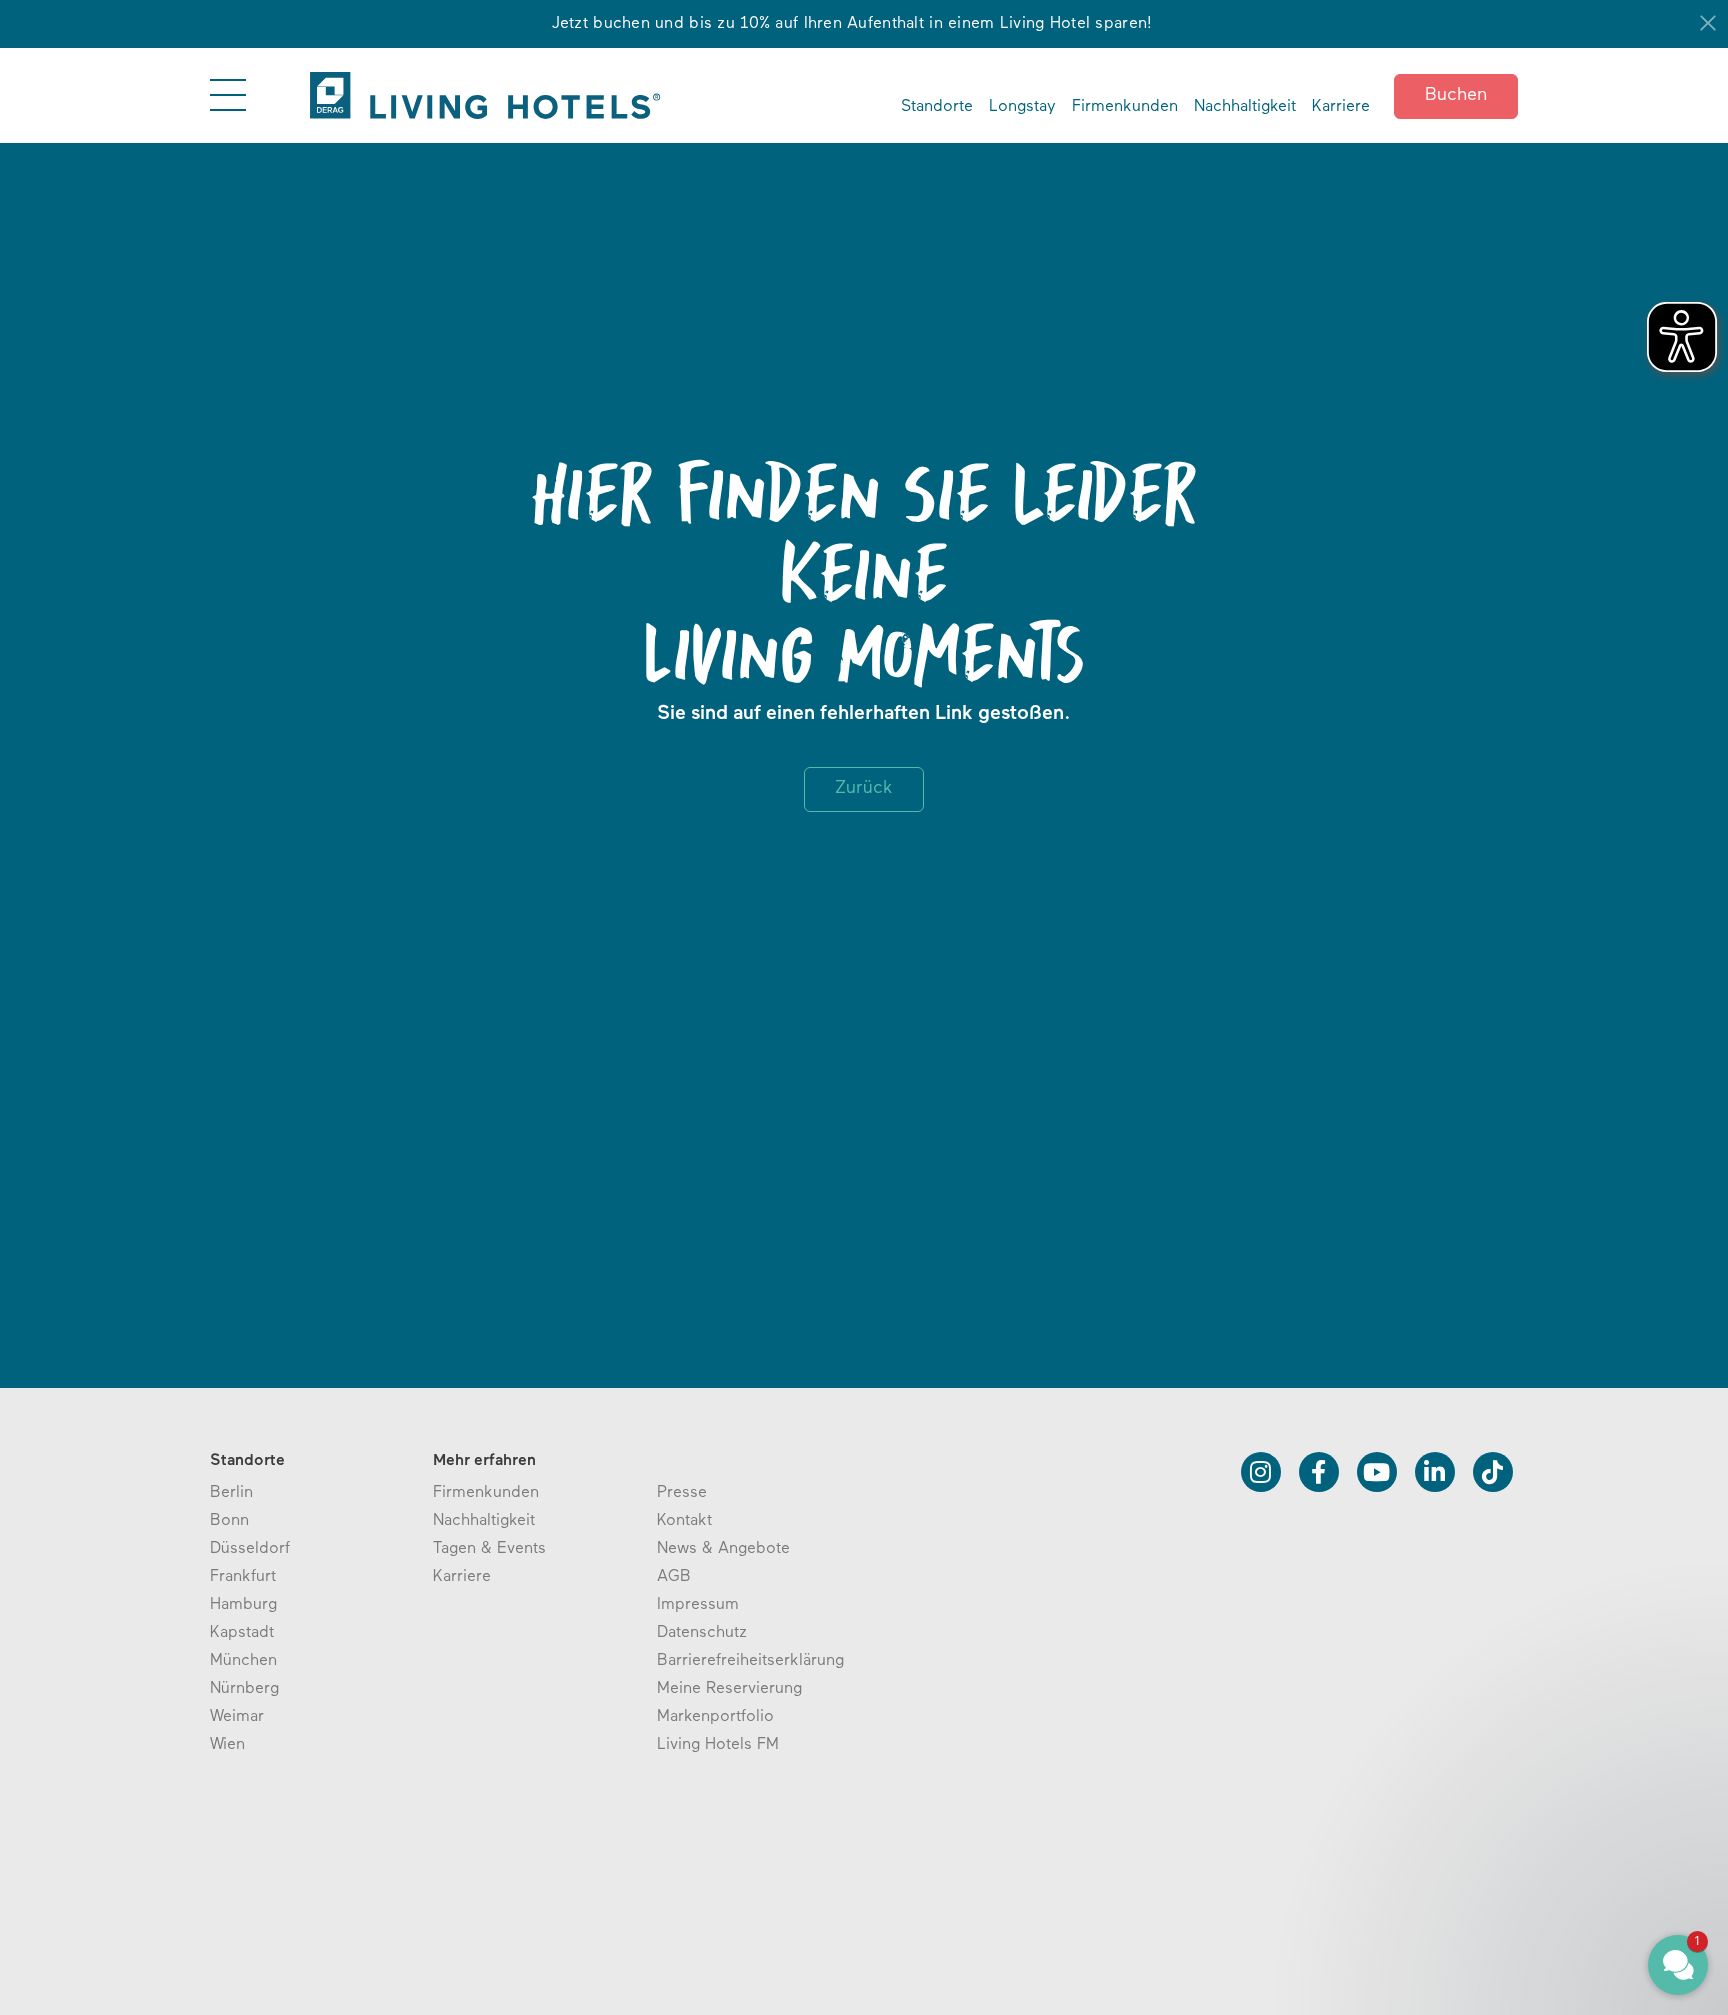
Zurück (864, 789)
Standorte (937, 107)
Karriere (1341, 107)
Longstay (1022, 107)
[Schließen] (1708, 23)
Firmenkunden (1125, 107)
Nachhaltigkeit (1245, 107)
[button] (1558, 1873)
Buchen (1456, 96)
